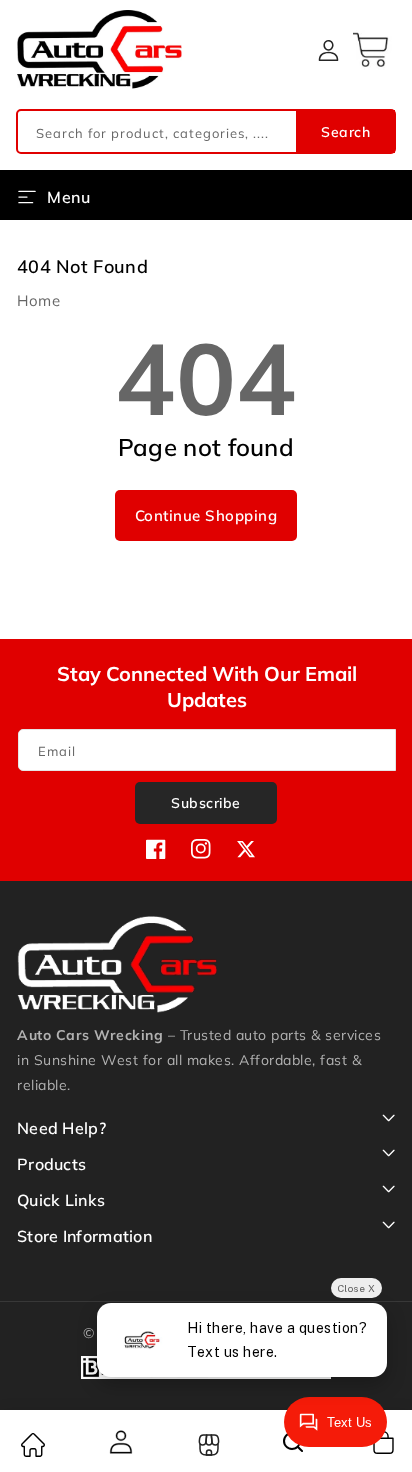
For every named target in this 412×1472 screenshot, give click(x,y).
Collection (206, 1445)
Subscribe (206, 803)
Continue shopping (206, 515)
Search (345, 132)
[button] (372, 50)
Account (120, 1442)
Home (38, 300)
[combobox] (206, 131)
